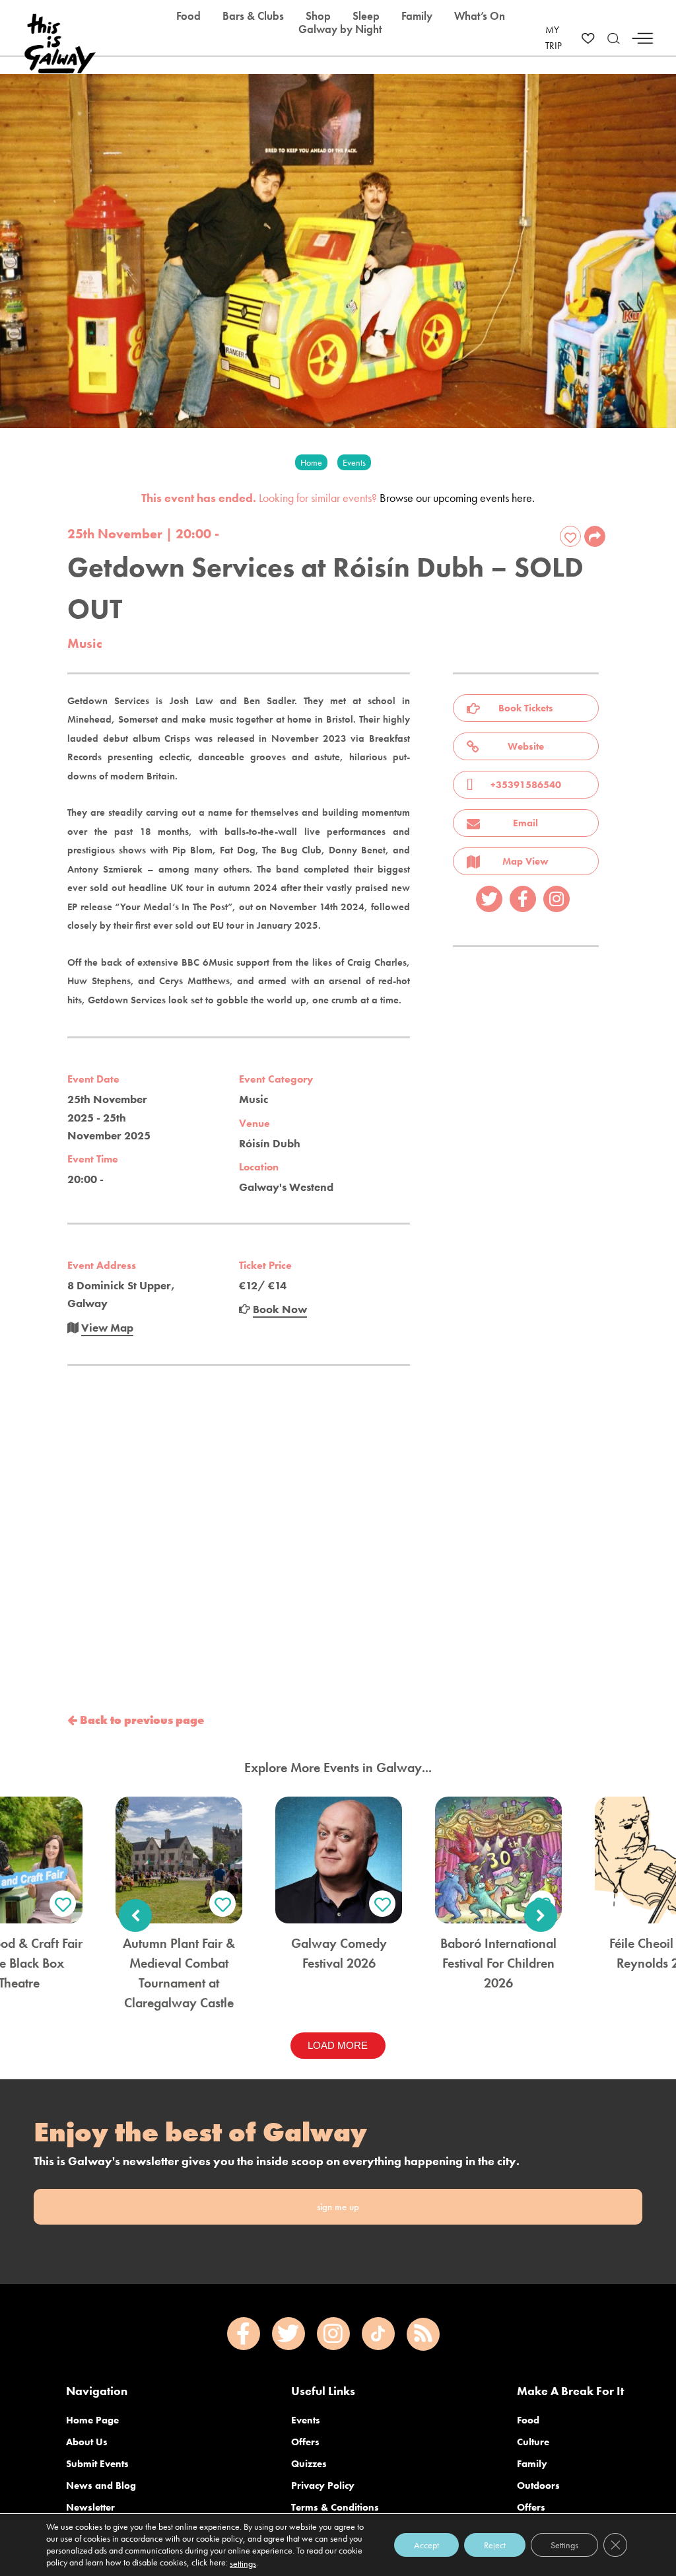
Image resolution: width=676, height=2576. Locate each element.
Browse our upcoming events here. (457, 498)
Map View (525, 861)
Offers (305, 2442)
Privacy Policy (323, 2486)
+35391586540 (526, 785)
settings (243, 2563)
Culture (533, 2442)
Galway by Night (340, 29)
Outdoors (538, 2486)
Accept (426, 2545)
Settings (564, 2545)
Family (532, 2464)
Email (525, 823)
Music (85, 643)
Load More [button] (338, 2045)
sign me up (338, 2207)
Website (526, 746)
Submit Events (97, 2464)
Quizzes (309, 2464)
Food (528, 2420)
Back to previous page (141, 1720)
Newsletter (90, 2507)
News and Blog (101, 2486)
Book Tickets (526, 708)
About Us (87, 2442)
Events (306, 2420)
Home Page (92, 2420)
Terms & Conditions (335, 2507)
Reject (495, 2545)
